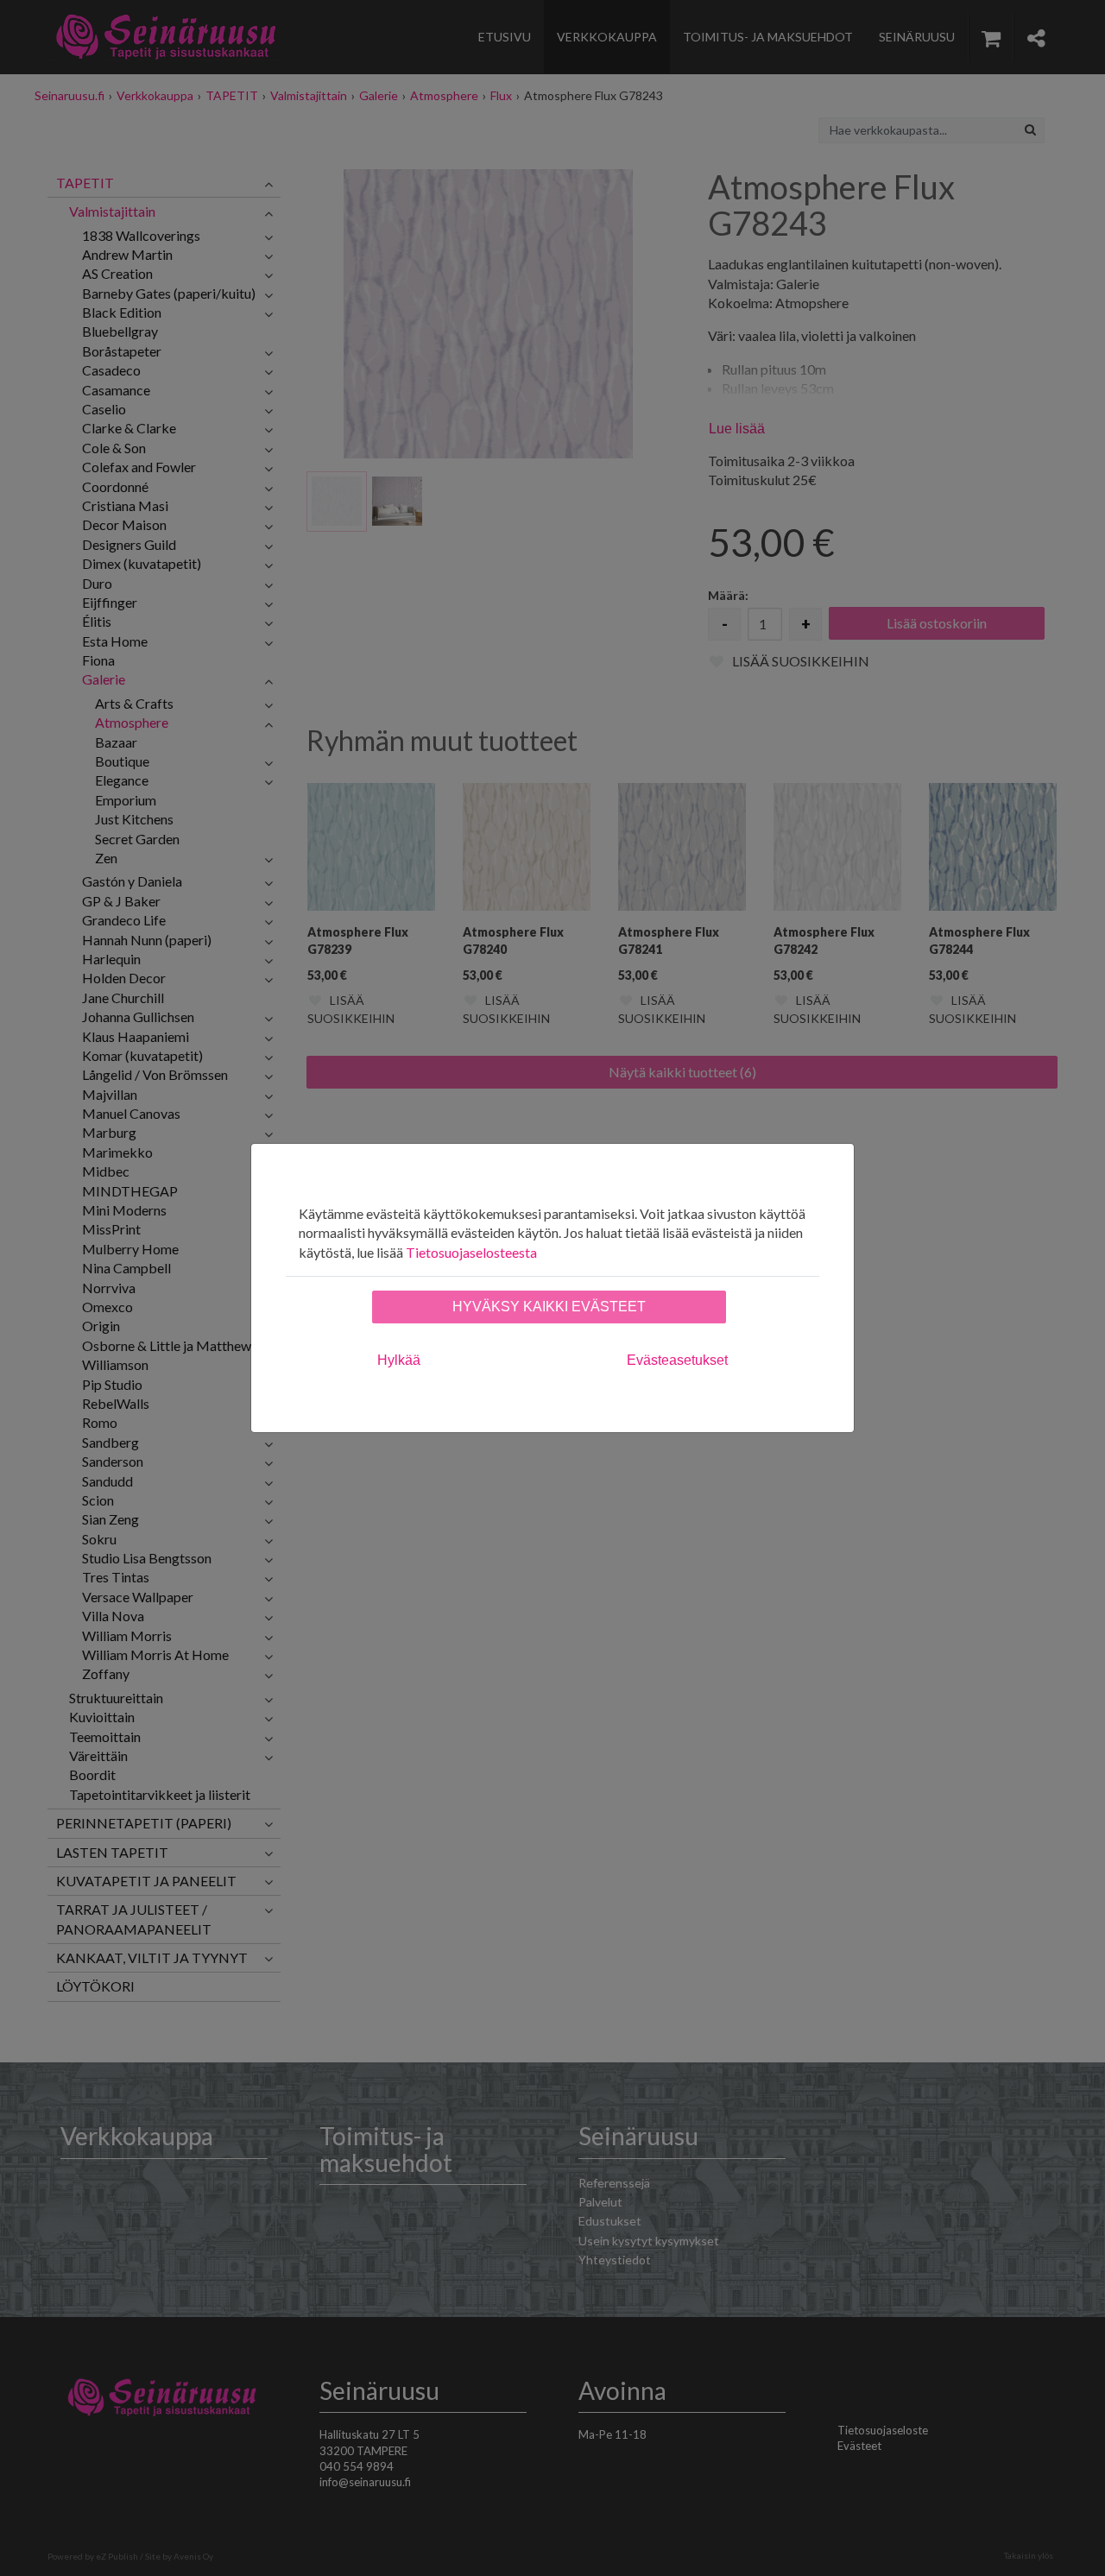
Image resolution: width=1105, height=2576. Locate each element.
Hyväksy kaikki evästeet (549, 1307)
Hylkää (399, 1360)
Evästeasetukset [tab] (677, 1360)
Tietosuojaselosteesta (471, 1252)
